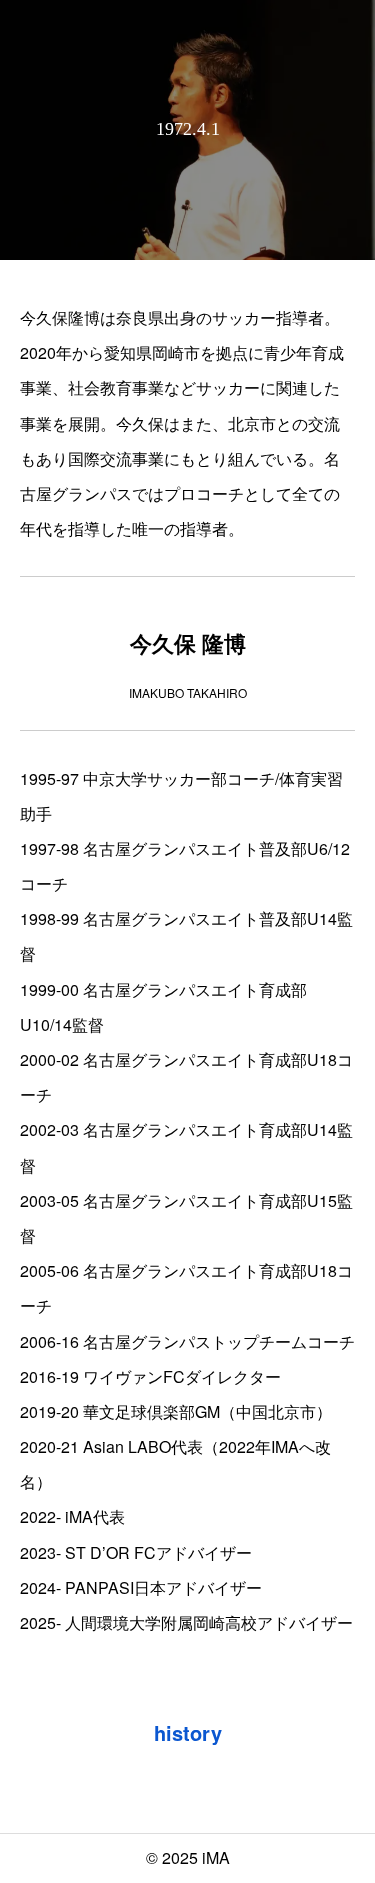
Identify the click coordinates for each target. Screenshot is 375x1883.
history (188, 1732)
